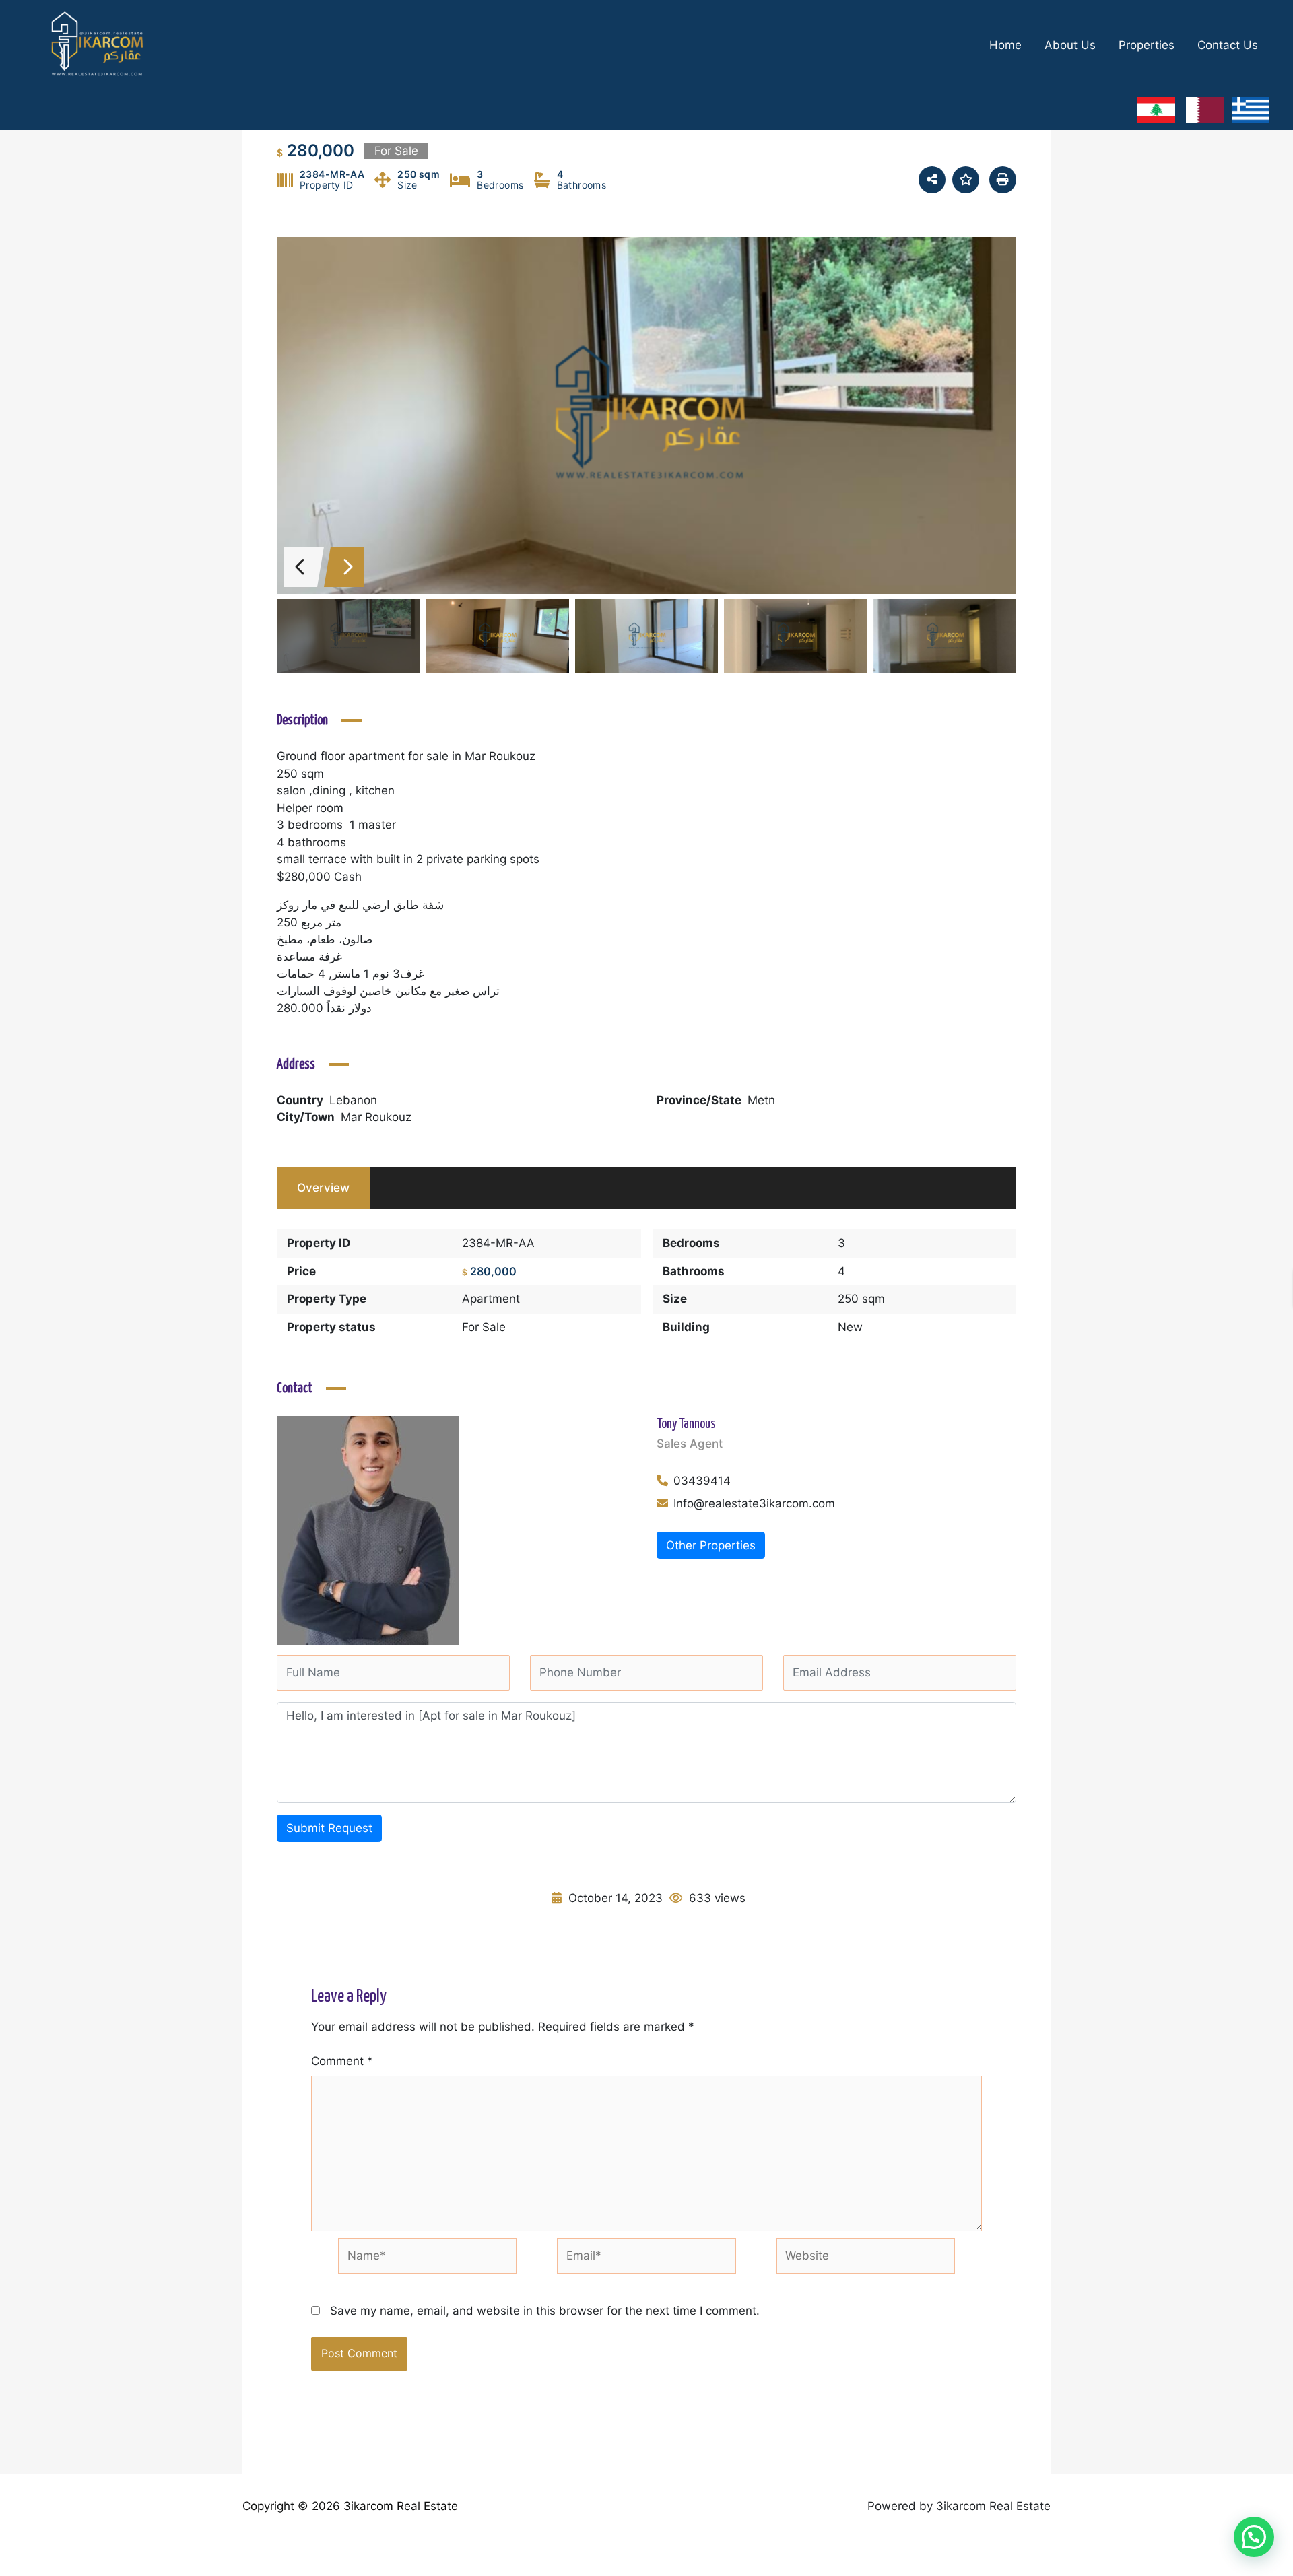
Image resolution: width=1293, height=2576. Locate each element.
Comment (342, 2061)
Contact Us (1228, 45)
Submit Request (329, 1828)
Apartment (491, 1299)
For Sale (484, 1327)
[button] (1254, 2537)
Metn (761, 1100)
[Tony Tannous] (368, 1530)
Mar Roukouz (376, 1117)
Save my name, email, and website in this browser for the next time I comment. (545, 2311)
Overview (323, 1188)
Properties (1147, 45)
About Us (1070, 45)
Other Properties (711, 1545)
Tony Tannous (686, 1424)
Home (1005, 45)
